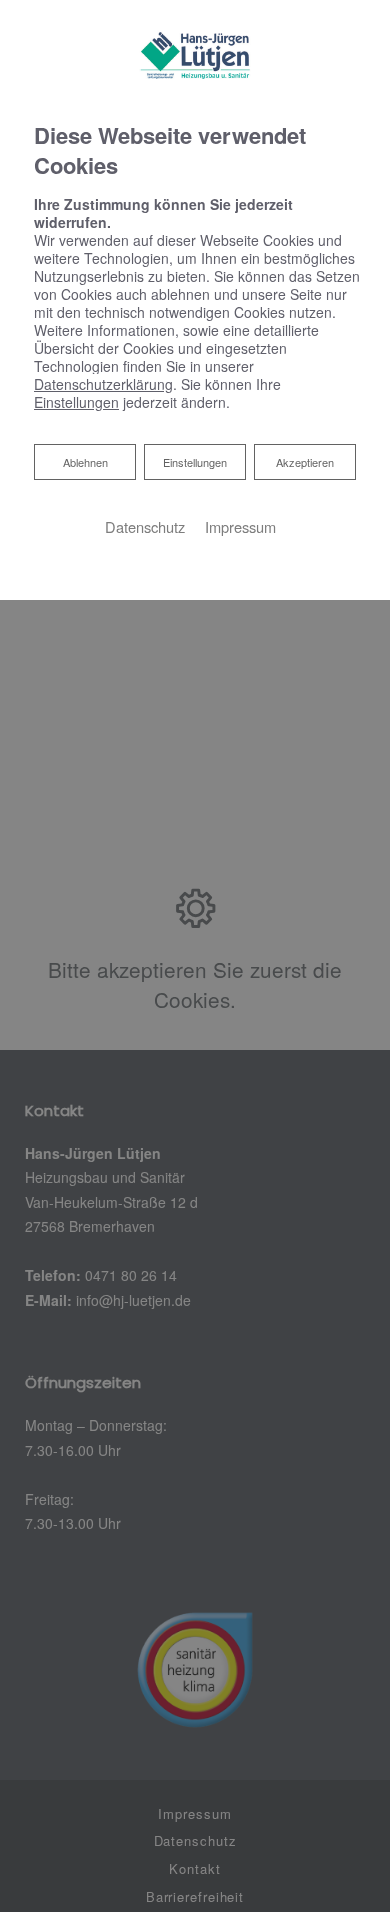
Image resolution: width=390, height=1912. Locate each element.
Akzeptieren (305, 462)
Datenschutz (145, 526)
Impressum (240, 526)
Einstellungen (195, 462)
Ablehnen (85, 461)
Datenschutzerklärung (103, 384)
